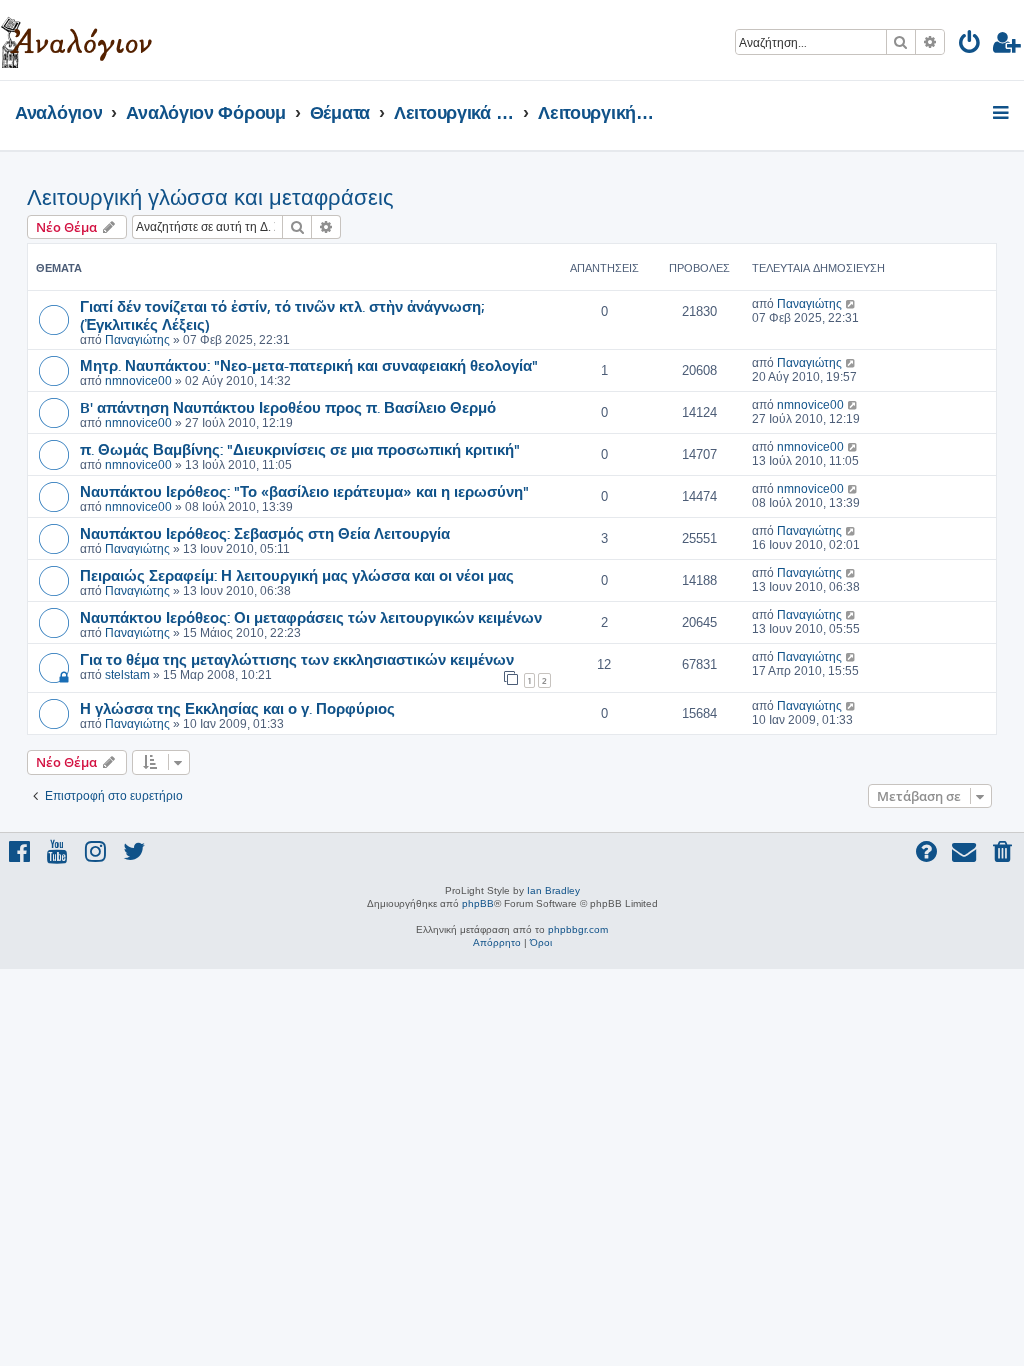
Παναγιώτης (137, 340)
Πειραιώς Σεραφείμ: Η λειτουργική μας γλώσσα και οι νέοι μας (297, 575)
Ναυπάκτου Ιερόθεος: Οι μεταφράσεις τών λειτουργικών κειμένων (311, 617)
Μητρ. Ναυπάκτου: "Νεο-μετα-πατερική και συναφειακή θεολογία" (309, 365)
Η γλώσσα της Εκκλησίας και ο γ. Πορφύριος (237, 708)
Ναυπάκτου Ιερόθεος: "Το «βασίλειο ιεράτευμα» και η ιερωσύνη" (304, 491)
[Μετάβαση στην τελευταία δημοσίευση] (851, 304)
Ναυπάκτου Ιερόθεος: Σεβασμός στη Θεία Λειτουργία (265, 533)
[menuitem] (970, 45)
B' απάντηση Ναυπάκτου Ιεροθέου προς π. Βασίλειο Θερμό (288, 407)
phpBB (478, 903)
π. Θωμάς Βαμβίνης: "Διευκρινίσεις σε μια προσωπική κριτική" (300, 449)
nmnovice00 (138, 381)
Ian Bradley (553, 890)
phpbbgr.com (578, 929)
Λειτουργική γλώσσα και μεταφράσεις (210, 197)
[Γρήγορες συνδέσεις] (1002, 114)
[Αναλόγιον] (76, 40)
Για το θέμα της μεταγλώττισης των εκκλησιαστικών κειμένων (297, 659)
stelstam (127, 675)
